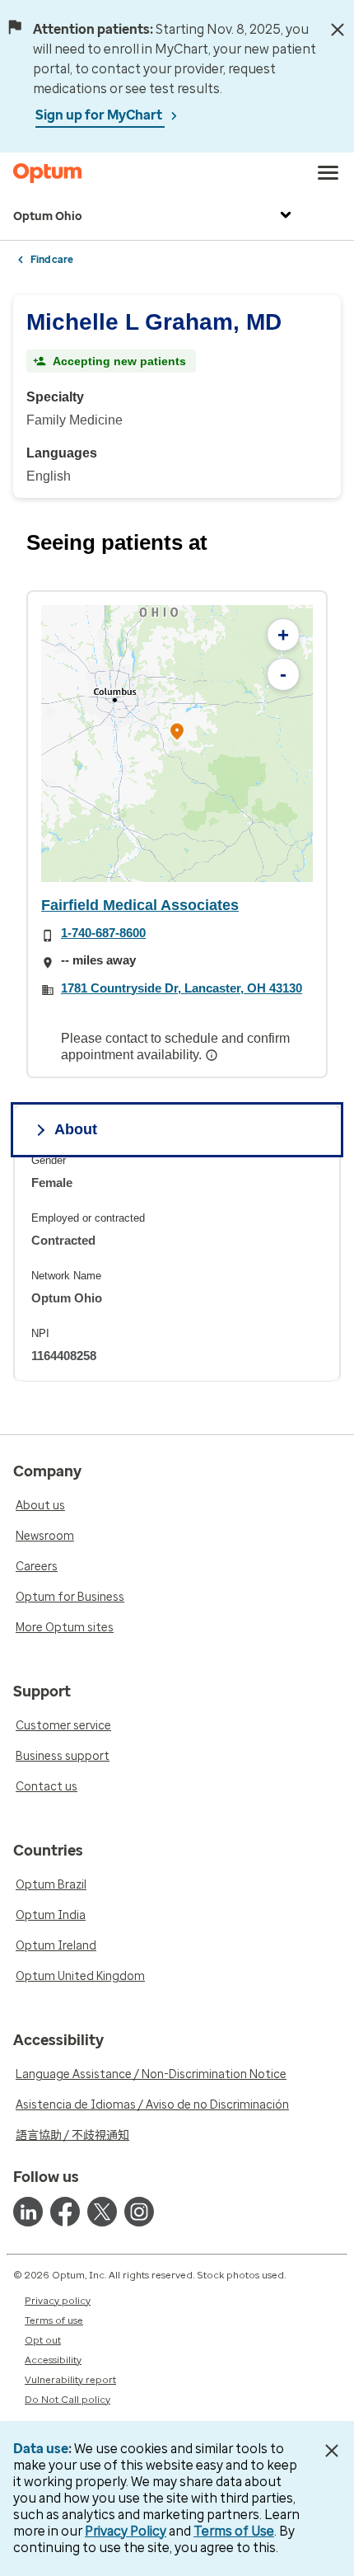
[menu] (328, 173)
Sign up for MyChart (100, 115)
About (76, 1129)
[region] (177, 744)
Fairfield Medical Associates (140, 905)
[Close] (338, 30)
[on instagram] (139, 2212)
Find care (52, 260)
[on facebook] (65, 2212)
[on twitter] (102, 2212)
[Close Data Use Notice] (332, 2451)
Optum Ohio (48, 216)
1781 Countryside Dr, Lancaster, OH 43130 (182, 988)
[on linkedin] (28, 2212)
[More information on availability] (213, 1055)
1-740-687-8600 (103, 933)
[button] (177, 734)
